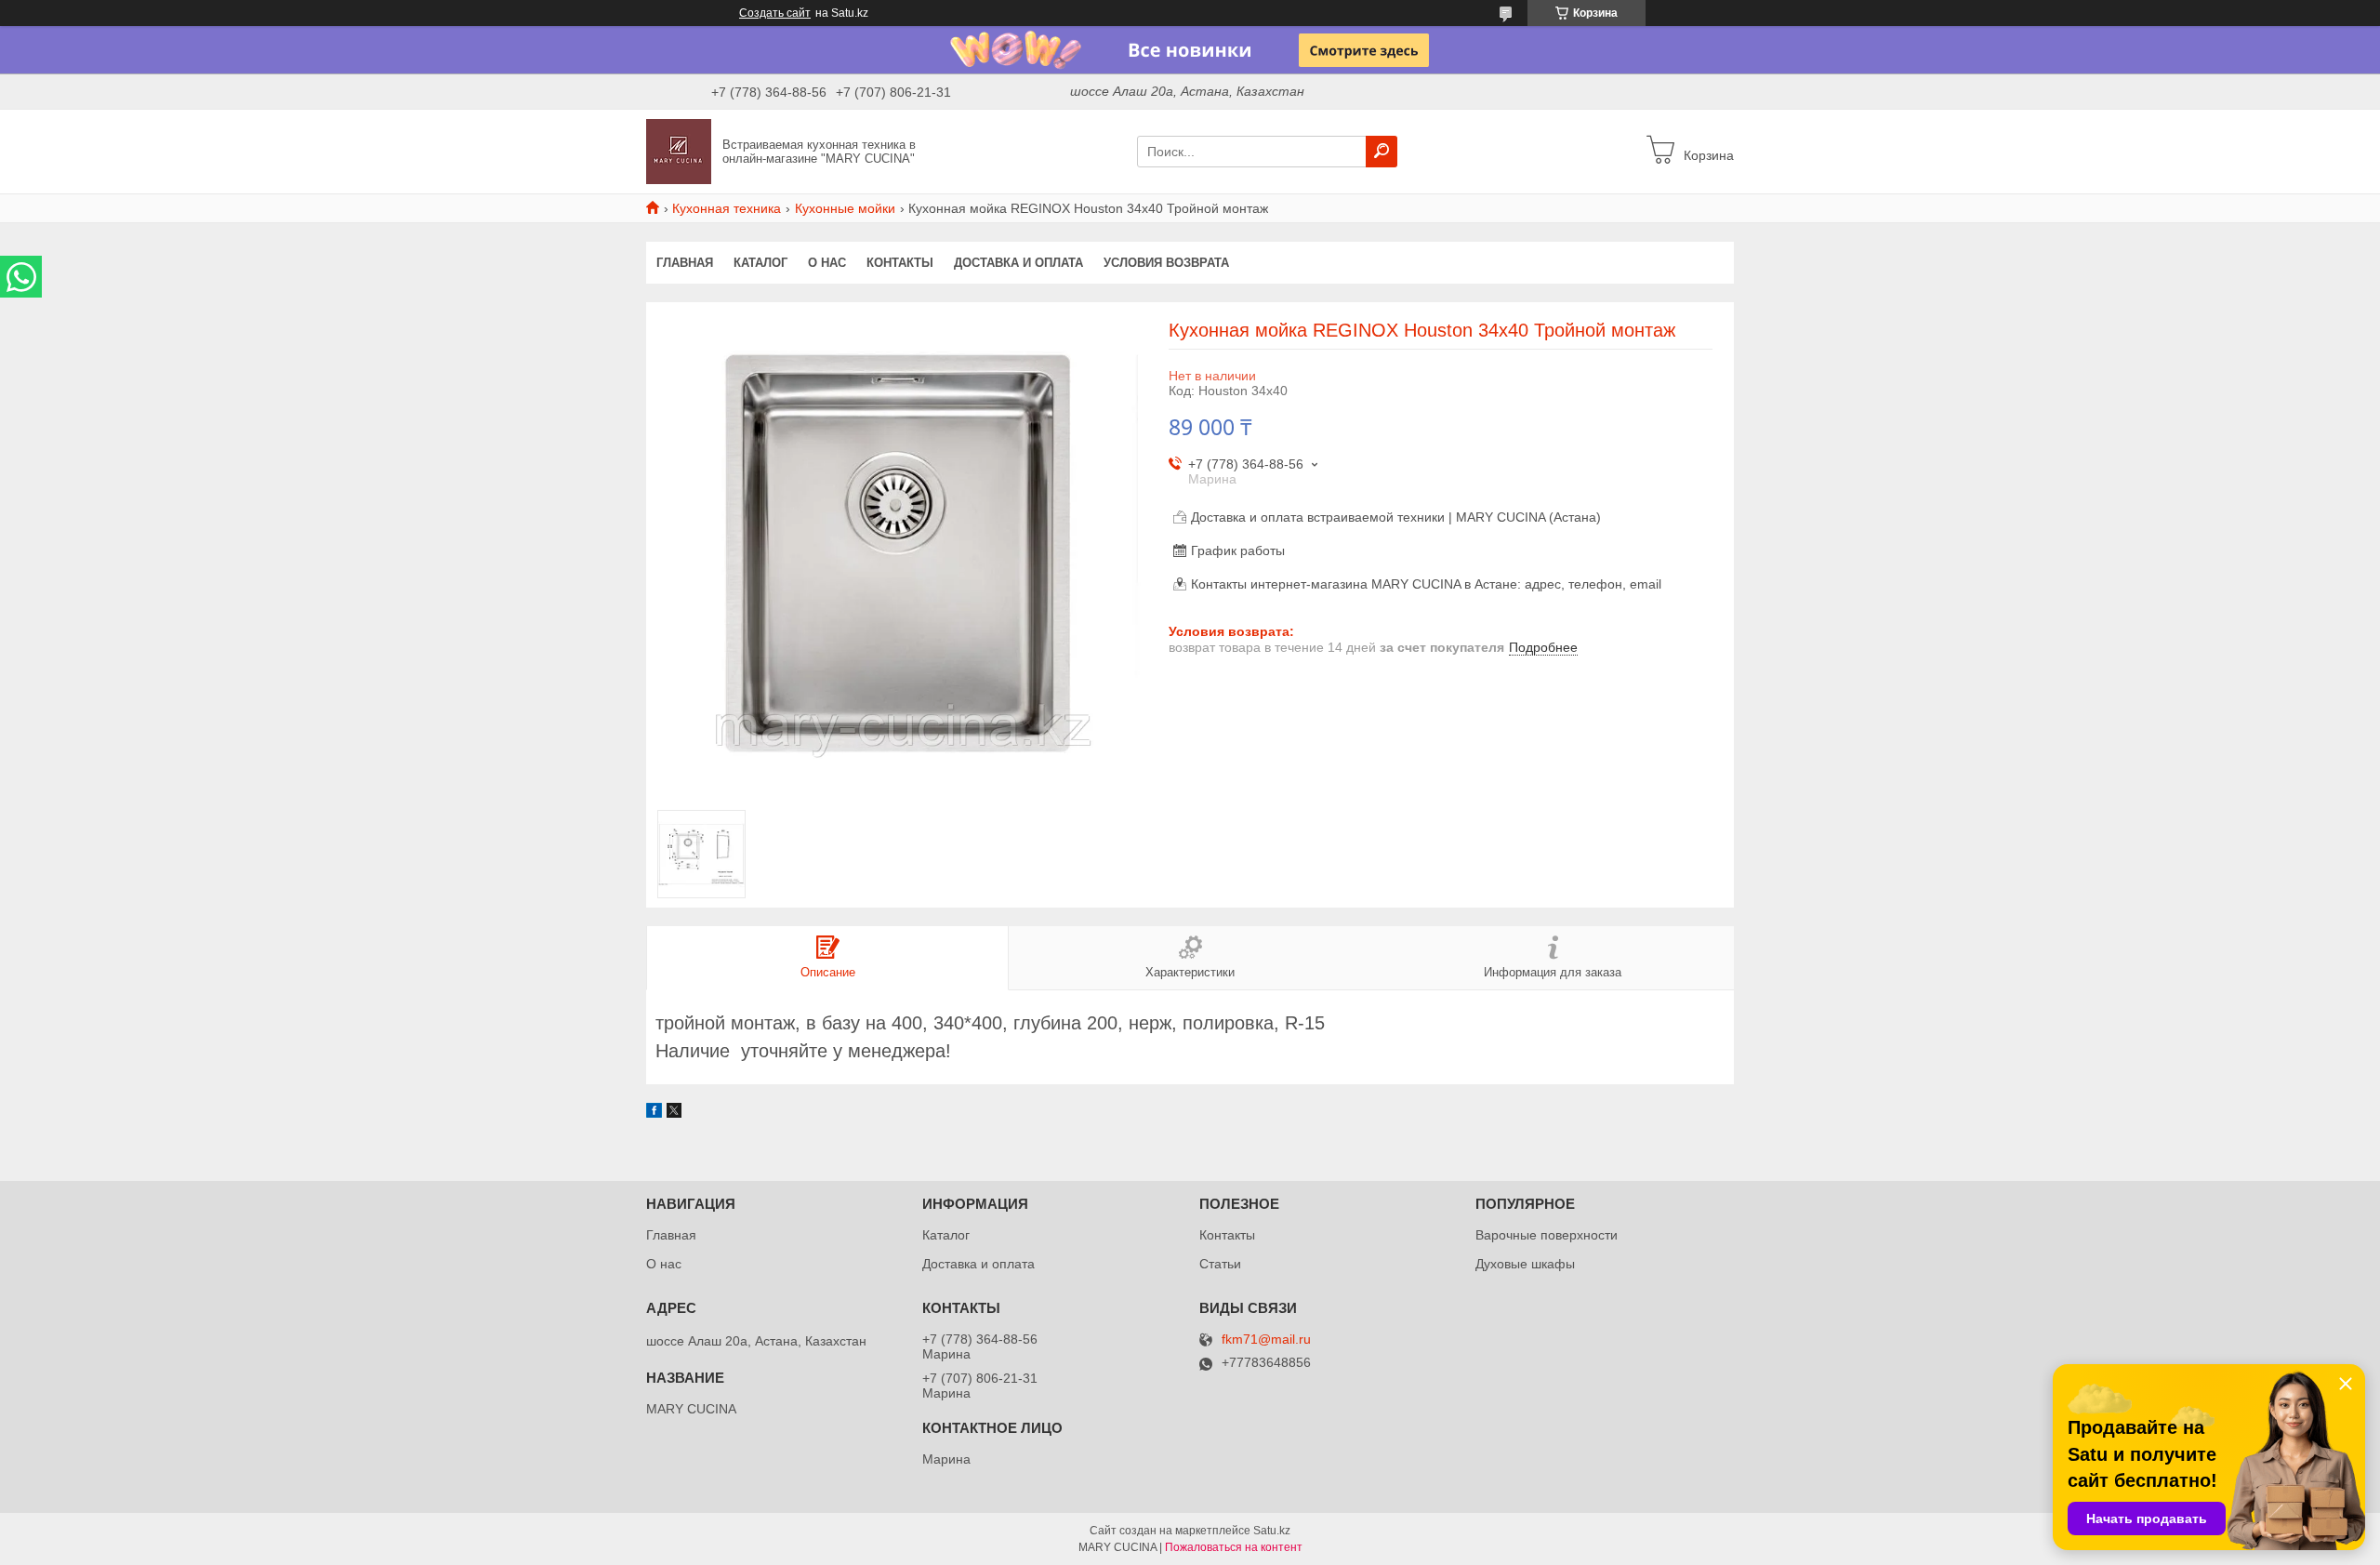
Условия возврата (1166, 263)
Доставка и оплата (1018, 263)
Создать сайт (775, 13)
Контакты (900, 263)
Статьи (1220, 1264)
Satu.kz (1272, 1531)
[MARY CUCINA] (679, 151)
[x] (674, 1113)
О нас (827, 263)
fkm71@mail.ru (1266, 1340)
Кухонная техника (727, 208)
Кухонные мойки (845, 208)
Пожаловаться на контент (1234, 1547)
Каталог (760, 263)
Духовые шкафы (1525, 1264)
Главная (685, 263)
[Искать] (1382, 152)
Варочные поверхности (1547, 1235)
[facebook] (654, 1113)
